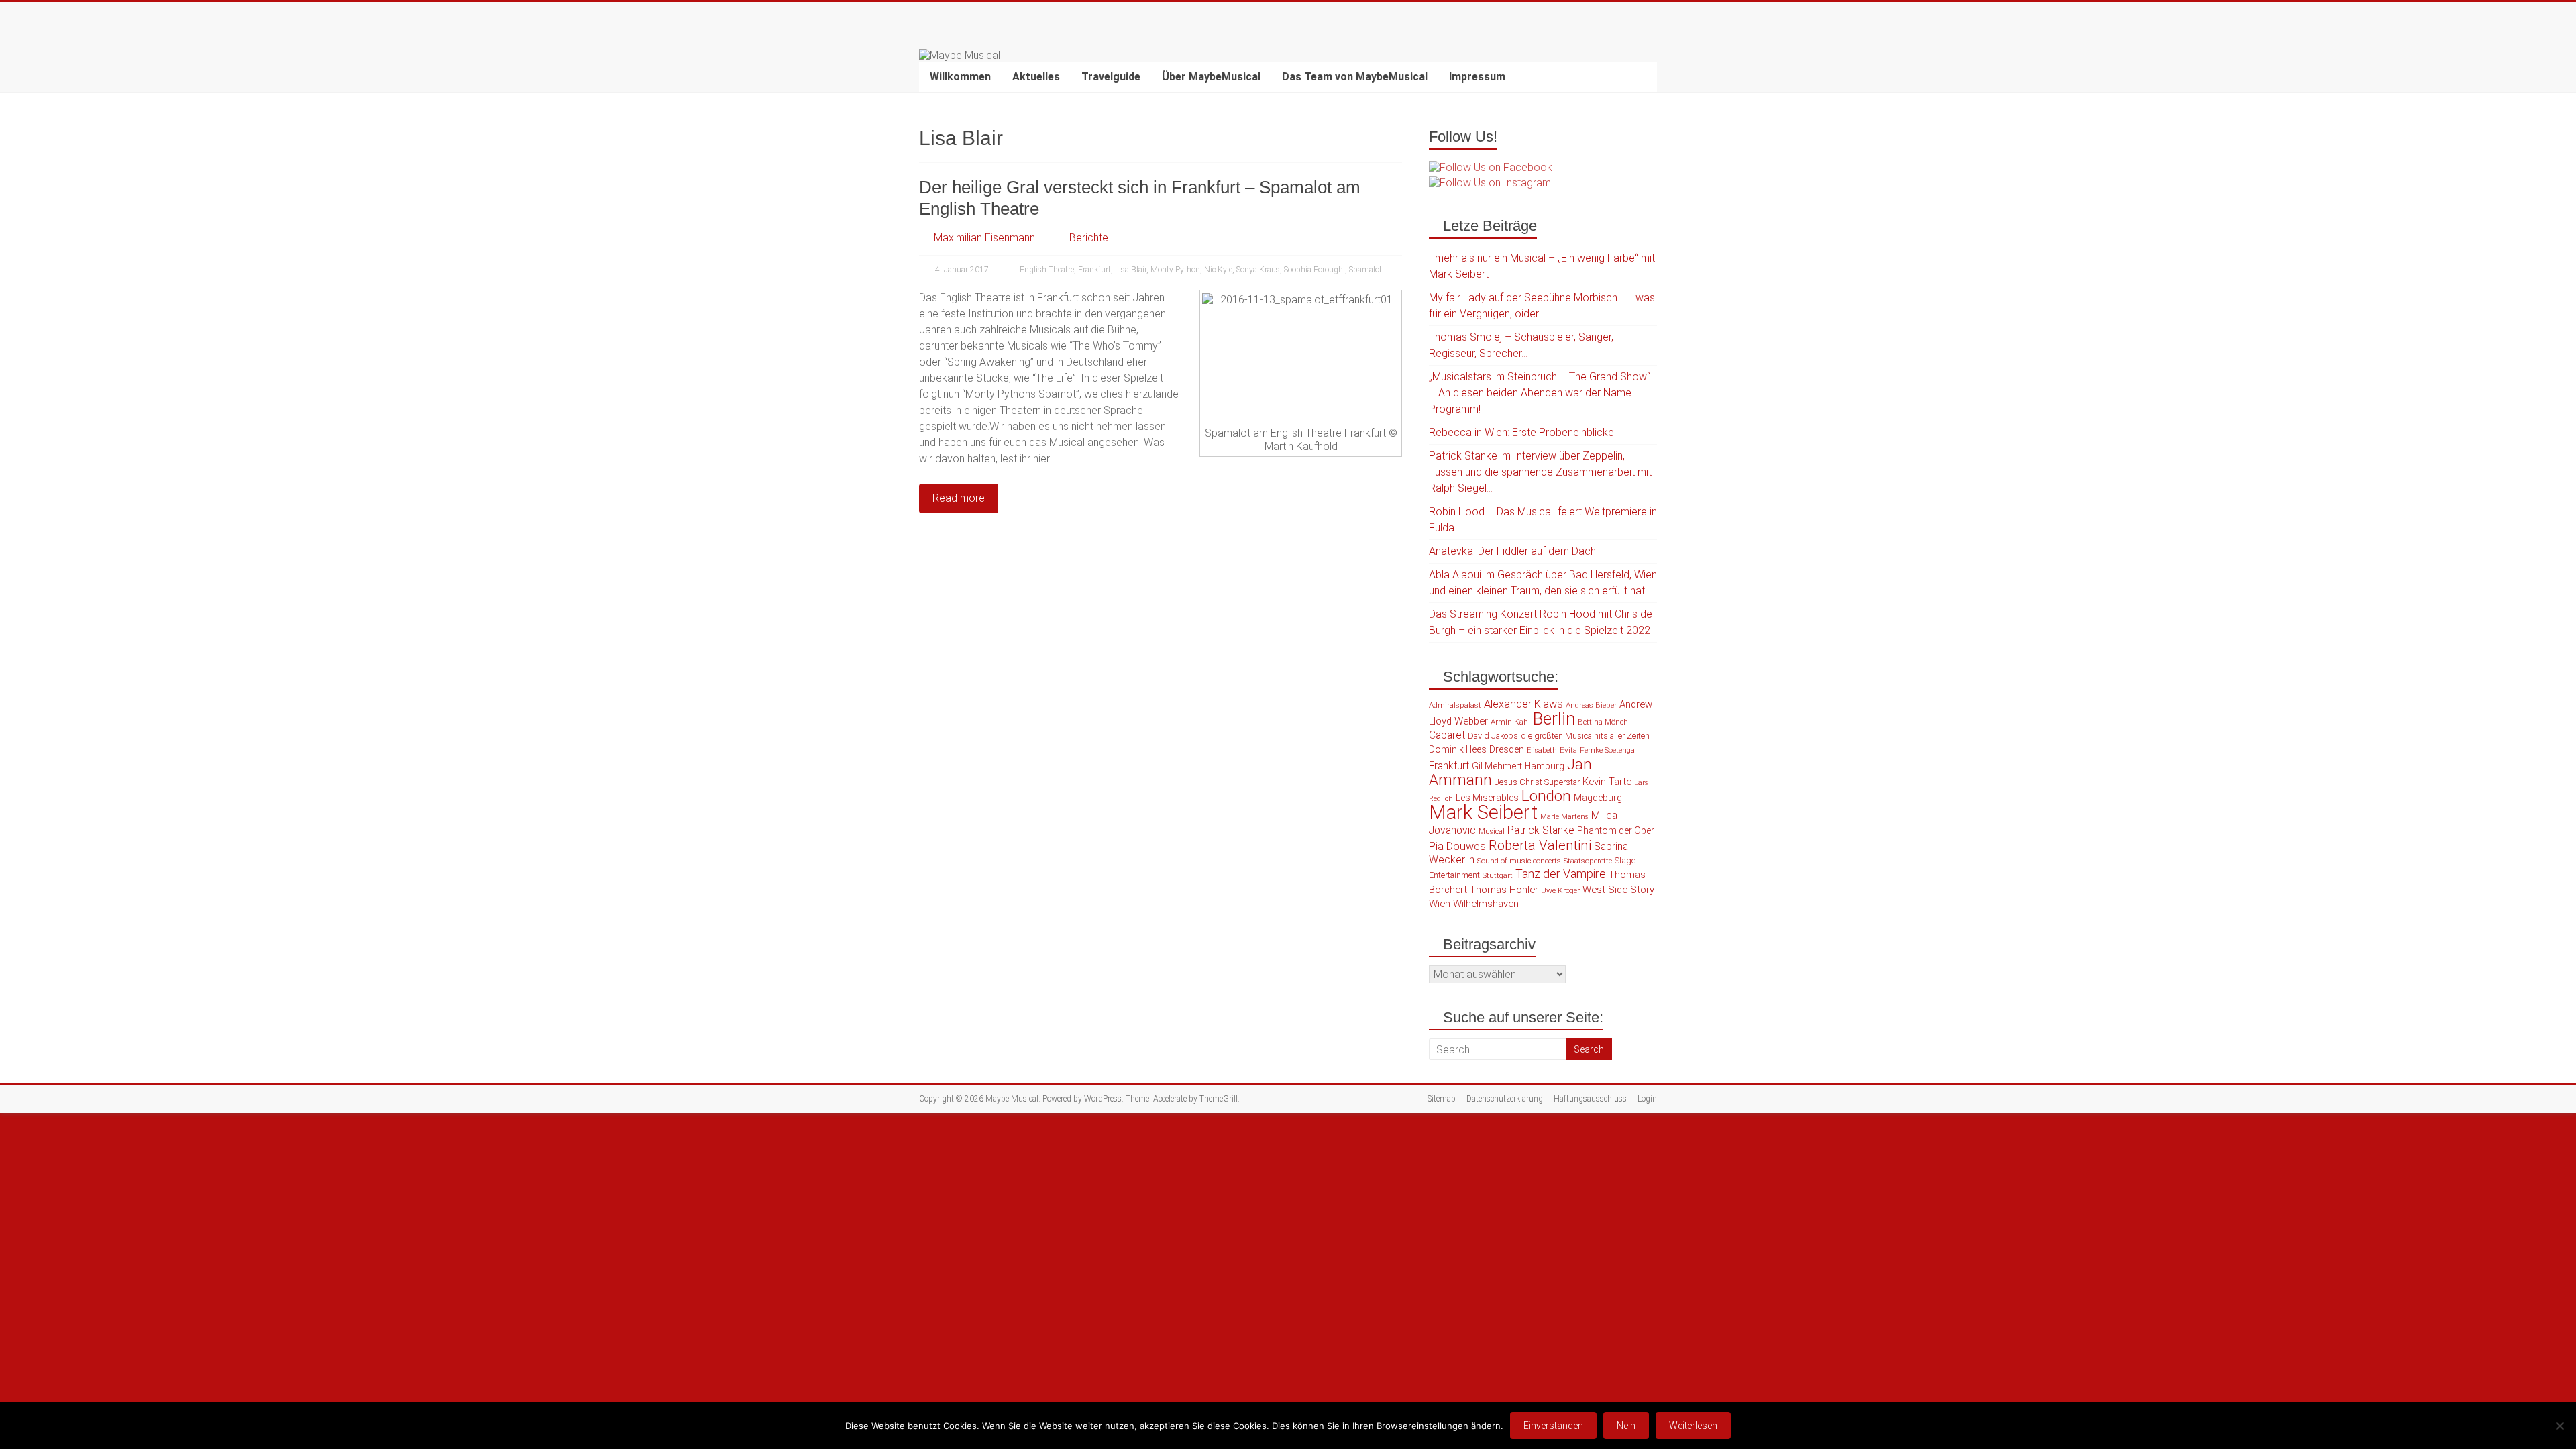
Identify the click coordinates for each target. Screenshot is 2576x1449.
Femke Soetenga (1607, 750)
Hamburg (1545, 766)
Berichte (1089, 238)
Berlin (1554, 718)
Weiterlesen (1693, 1426)
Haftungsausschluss (1590, 1099)
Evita (1568, 750)
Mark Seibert (1483, 812)
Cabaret (1447, 735)
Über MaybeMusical (1211, 77)
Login (1647, 1099)
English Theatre (1047, 270)
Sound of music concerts (1519, 861)
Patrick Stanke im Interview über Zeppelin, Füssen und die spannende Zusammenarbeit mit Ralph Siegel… (1540, 472)
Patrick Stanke (1541, 830)
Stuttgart (1498, 876)
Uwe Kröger (1560, 890)
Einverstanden (1553, 1426)
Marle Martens (1564, 817)
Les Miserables (1487, 798)
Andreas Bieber (1591, 705)
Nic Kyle (1218, 270)
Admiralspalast (1455, 705)
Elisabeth (1542, 750)
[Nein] (2559, 1426)
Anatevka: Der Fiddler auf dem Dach (1512, 551)
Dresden (1507, 749)
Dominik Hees (1458, 749)
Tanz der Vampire (1561, 874)
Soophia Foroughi (1314, 270)
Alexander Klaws (1523, 704)
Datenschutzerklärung (1505, 1099)
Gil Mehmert (1497, 766)
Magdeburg (1598, 798)
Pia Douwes (1457, 846)
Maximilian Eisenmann (984, 238)
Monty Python (1175, 270)
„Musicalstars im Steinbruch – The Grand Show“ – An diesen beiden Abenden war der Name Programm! (1540, 393)
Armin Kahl (1510, 722)
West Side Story (1618, 890)
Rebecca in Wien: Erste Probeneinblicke (1521, 432)
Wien (1440, 904)
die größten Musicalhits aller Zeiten (1585, 736)
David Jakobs (1493, 736)
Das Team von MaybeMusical (1355, 77)
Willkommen (960, 77)
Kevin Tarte (1607, 782)
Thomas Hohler (1504, 890)
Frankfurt (1094, 270)
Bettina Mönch (1603, 722)
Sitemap (1442, 1099)
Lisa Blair (1131, 270)
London (1546, 796)
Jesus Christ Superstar (1537, 782)
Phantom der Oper (1616, 830)
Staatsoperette (1588, 861)
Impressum (1477, 77)
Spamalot (1365, 270)
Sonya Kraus (1258, 270)
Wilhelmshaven (1486, 904)
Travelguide (1111, 77)
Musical (1492, 831)
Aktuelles (1036, 77)
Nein (1626, 1426)
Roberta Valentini (1540, 845)
